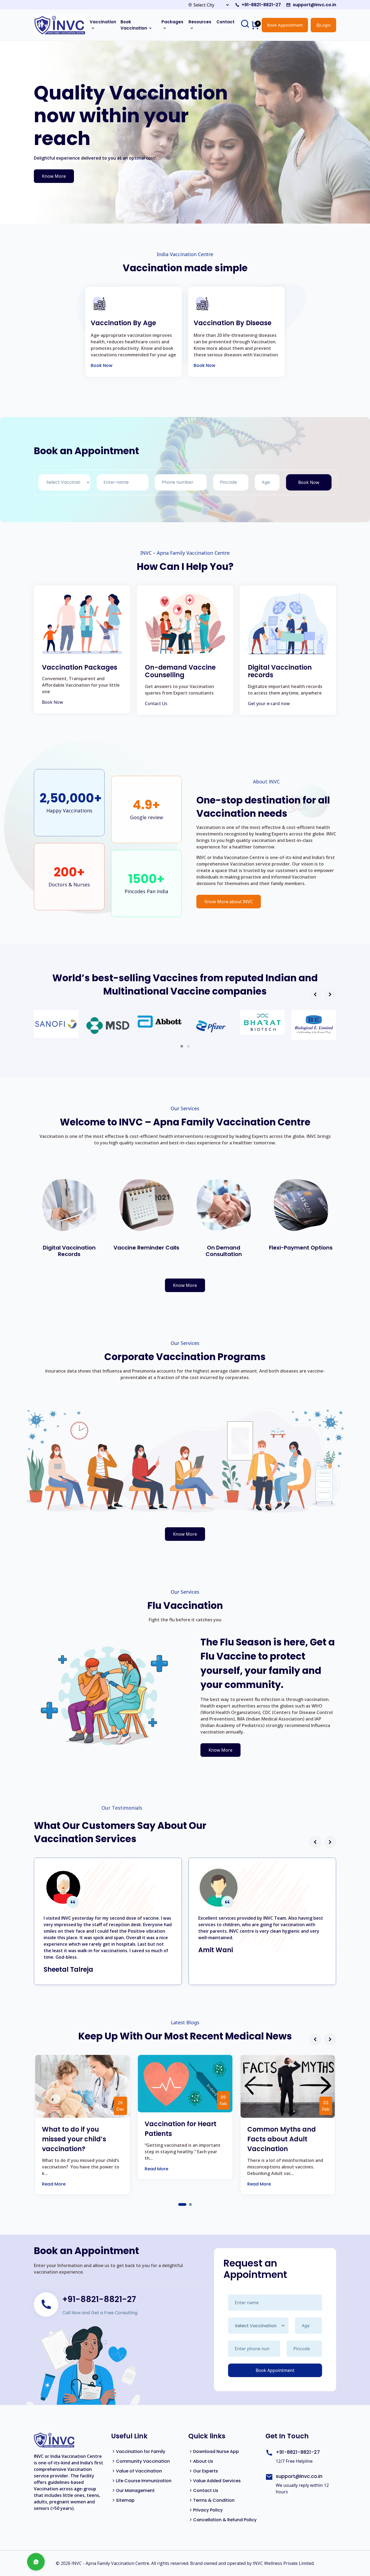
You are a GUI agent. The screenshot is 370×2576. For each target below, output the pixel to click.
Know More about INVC (229, 902)
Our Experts (206, 2471)
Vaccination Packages (80, 668)
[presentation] (315, 994)
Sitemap (125, 2500)
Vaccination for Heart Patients (181, 2129)
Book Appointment (285, 25)
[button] (182, 1046)
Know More (54, 176)
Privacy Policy (208, 2510)
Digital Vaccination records (280, 672)
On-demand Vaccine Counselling (180, 672)
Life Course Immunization (144, 2481)
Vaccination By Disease (233, 323)
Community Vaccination (143, 2461)
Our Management (135, 2491)
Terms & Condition (214, 2500)
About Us (203, 2461)
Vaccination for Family (141, 2451)
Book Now (102, 365)
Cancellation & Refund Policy (225, 2520)
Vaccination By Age (123, 323)
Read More (54, 2184)
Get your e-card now (269, 703)
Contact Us (156, 703)
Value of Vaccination (139, 2471)
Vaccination (103, 22)
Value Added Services (217, 2481)
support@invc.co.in (314, 5)
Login (325, 25)
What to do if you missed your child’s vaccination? (74, 2139)
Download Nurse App (216, 2451)
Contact (225, 22)
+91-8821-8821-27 (261, 5)
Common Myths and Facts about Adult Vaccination (282, 2139)
